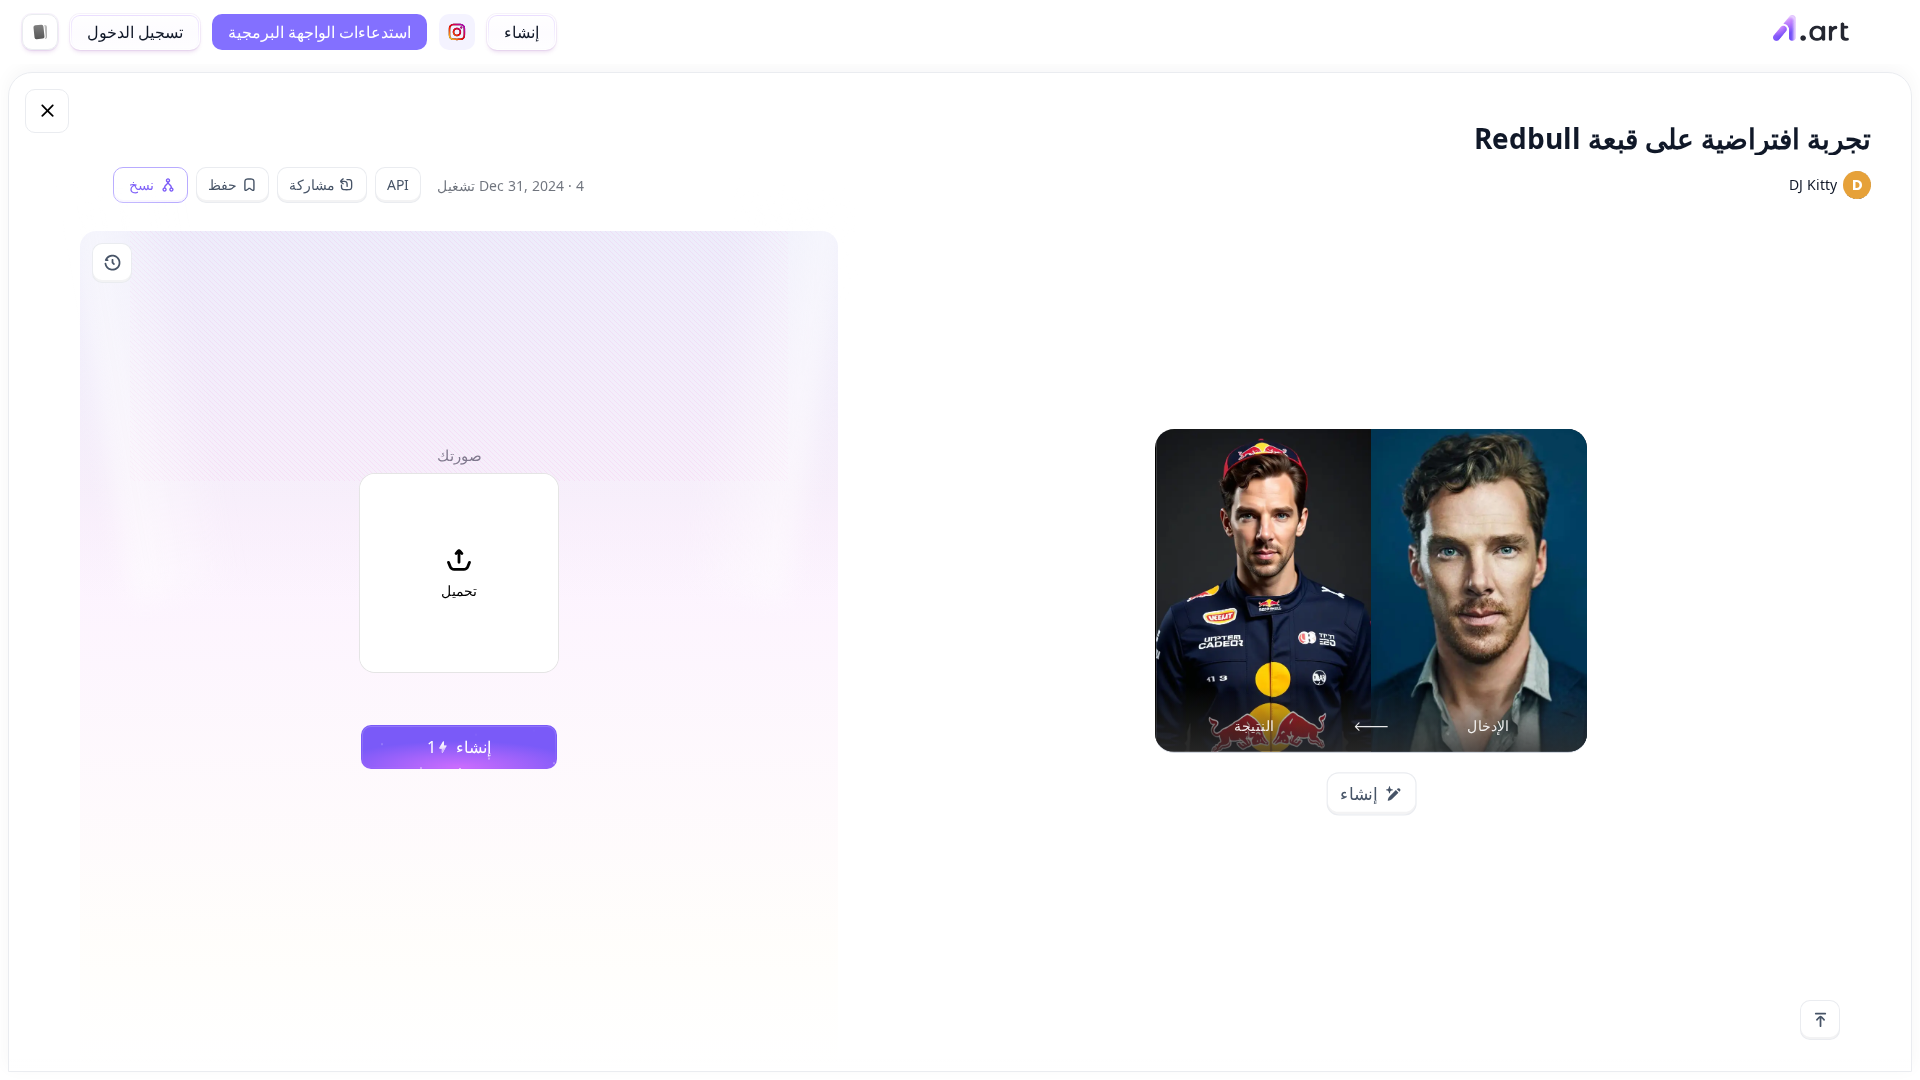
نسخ (141, 185)
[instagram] (457, 32)
